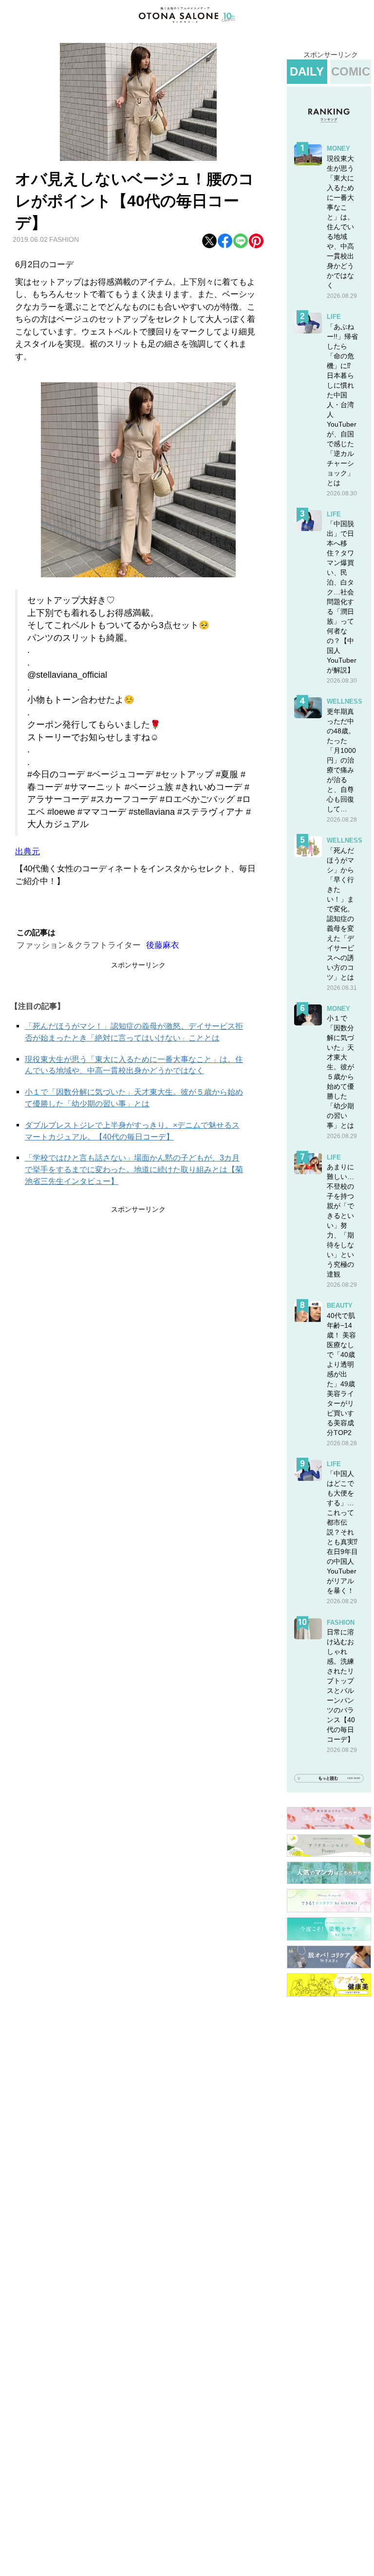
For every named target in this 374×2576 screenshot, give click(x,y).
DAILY (307, 71)
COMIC (351, 71)
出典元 (28, 852)
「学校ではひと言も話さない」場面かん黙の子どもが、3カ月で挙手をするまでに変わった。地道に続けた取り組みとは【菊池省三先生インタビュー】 (134, 1170)
